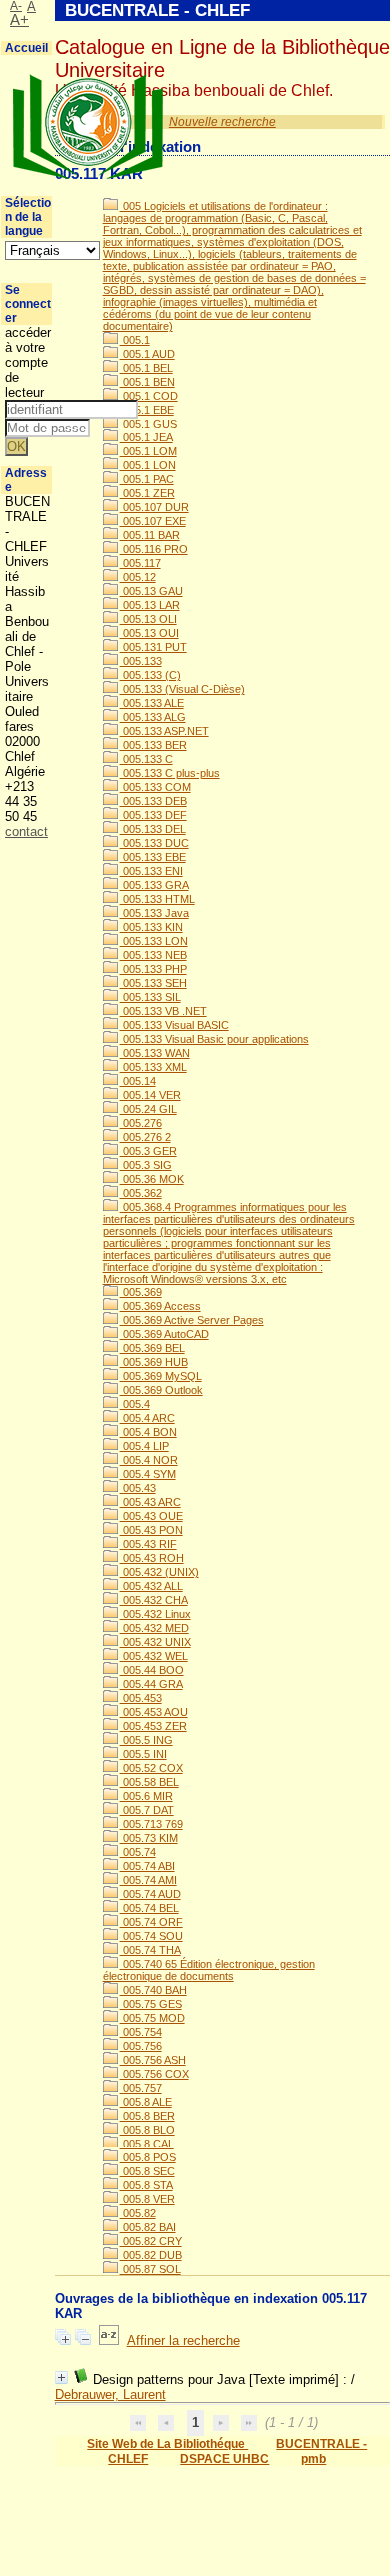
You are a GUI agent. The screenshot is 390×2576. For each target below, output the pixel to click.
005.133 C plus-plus (170, 773)
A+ (19, 20)
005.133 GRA (154, 885)
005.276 (141, 1123)
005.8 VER (147, 2199)
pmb (313, 2459)
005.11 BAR (150, 535)
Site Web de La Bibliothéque (167, 2444)
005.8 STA (146, 2185)
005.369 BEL (152, 1348)
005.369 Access (160, 1306)
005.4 (135, 1404)
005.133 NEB (153, 955)
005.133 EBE (153, 857)
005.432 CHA (154, 1600)
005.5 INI (143, 1754)
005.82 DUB (151, 2255)
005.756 (141, 2046)
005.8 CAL (147, 2144)
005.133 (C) (150, 675)
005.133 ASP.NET (164, 731)
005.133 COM (155, 787)
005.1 (135, 340)
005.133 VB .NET (163, 1011)
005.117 (140, 563)
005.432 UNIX (155, 1642)
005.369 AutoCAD (164, 1334)
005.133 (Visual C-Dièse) (182, 689)
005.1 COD (149, 396)
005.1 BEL (146, 368)
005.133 (141, 661)
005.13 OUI (149, 633)
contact (26, 832)
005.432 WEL (154, 1656)
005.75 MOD (152, 2018)
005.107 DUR (154, 507)
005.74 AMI (148, 1880)
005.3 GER (148, 1151)
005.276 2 (145, 1137)
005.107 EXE (153, 521)
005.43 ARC (150, 1502)
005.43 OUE (151, 1516)
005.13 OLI (148, 619)
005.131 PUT (153, 647)
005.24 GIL (148, 1109)
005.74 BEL (149, 1908)
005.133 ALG (153, 717)
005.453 (141, 1698)
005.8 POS (148, 2157)
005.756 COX (154, 2074)
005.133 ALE (152, 703)
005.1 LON (148, 465)
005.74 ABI (147, 1866)
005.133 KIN (151, 927)
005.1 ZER (147, 493)
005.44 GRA (151, 1684)
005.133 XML (153, 1067)
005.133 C (146, 759)
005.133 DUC (154, 843)
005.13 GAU (151, 591)
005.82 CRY (151, 2241)
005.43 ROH (152, 1558)
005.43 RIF (148, 1544)
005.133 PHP (153, 969)
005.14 (138, 1081)
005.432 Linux (155, 1614)
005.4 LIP (144, 1446)
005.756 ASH (153, 2060)
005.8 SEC (147, 2171)
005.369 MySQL (161, 1376)
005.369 (141, 1292)
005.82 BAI (148, 2227)
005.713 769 (151, 1824)
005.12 (138, 577)
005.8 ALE (146, 2102)
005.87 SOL (150, 2269)
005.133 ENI (151, 871)
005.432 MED (154, 1628)
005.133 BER (153, 745)
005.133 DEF (153, 815)
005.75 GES (151, 2004)
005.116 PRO (154, 549)
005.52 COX (151, 1768)
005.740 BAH (153, 1990)
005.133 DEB (153, 801)
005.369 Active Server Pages (192, 1320)
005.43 (138, 1488)
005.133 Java (154, 913)
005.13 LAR (150, 605)
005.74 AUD (150, 1894)
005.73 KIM (149, 1838)
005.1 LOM (148, 451)
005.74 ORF (151, 1922)
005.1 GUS (148, 424)
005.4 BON (148, 1432)
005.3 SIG (146, 1165)
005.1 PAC (147, 479)
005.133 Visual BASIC (174, 1025)
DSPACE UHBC (224, 2459)
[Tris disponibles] (109, 2341)
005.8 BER (147, 2116)
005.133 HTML (157, 899)
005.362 (141, 1193)
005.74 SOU (151, 1936)
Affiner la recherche (183, 2341)
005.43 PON (151, 1530)
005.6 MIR (146, 1796)
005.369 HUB (154, 1362)
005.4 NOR (149, 1460)
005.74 (138, 1852)
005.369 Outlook (161, 1390)
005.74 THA (150, 1950)
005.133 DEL (153, 829)
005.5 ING (146, 1740)
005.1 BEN (147, 382)
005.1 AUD (147, 354)
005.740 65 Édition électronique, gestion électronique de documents (209, 1970)
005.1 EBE (147, 410)
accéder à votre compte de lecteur (28, 362)
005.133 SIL (150, 997)
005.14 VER (150, 1095)
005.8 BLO (147, 2130)
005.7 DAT (147, 1810)
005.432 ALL (151, 1586)
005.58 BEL (149, 1782)
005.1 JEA (146, 437)
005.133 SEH (153, 983)
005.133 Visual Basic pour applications (214, 1039)
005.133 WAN (155, 1053)
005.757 (141, 2088)
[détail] (61, 2378)
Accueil (26, 48)
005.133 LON (154, 941)
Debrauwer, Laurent (110, 2395)
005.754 (141, 2032)
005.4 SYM (148, 1474)
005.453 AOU (154, 1712)
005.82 (138, 2213)
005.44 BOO (152, 1670)
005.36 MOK (152, 1179)
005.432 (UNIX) (159, 1572)
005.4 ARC (147, 1418)
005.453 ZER (153, 1726)
